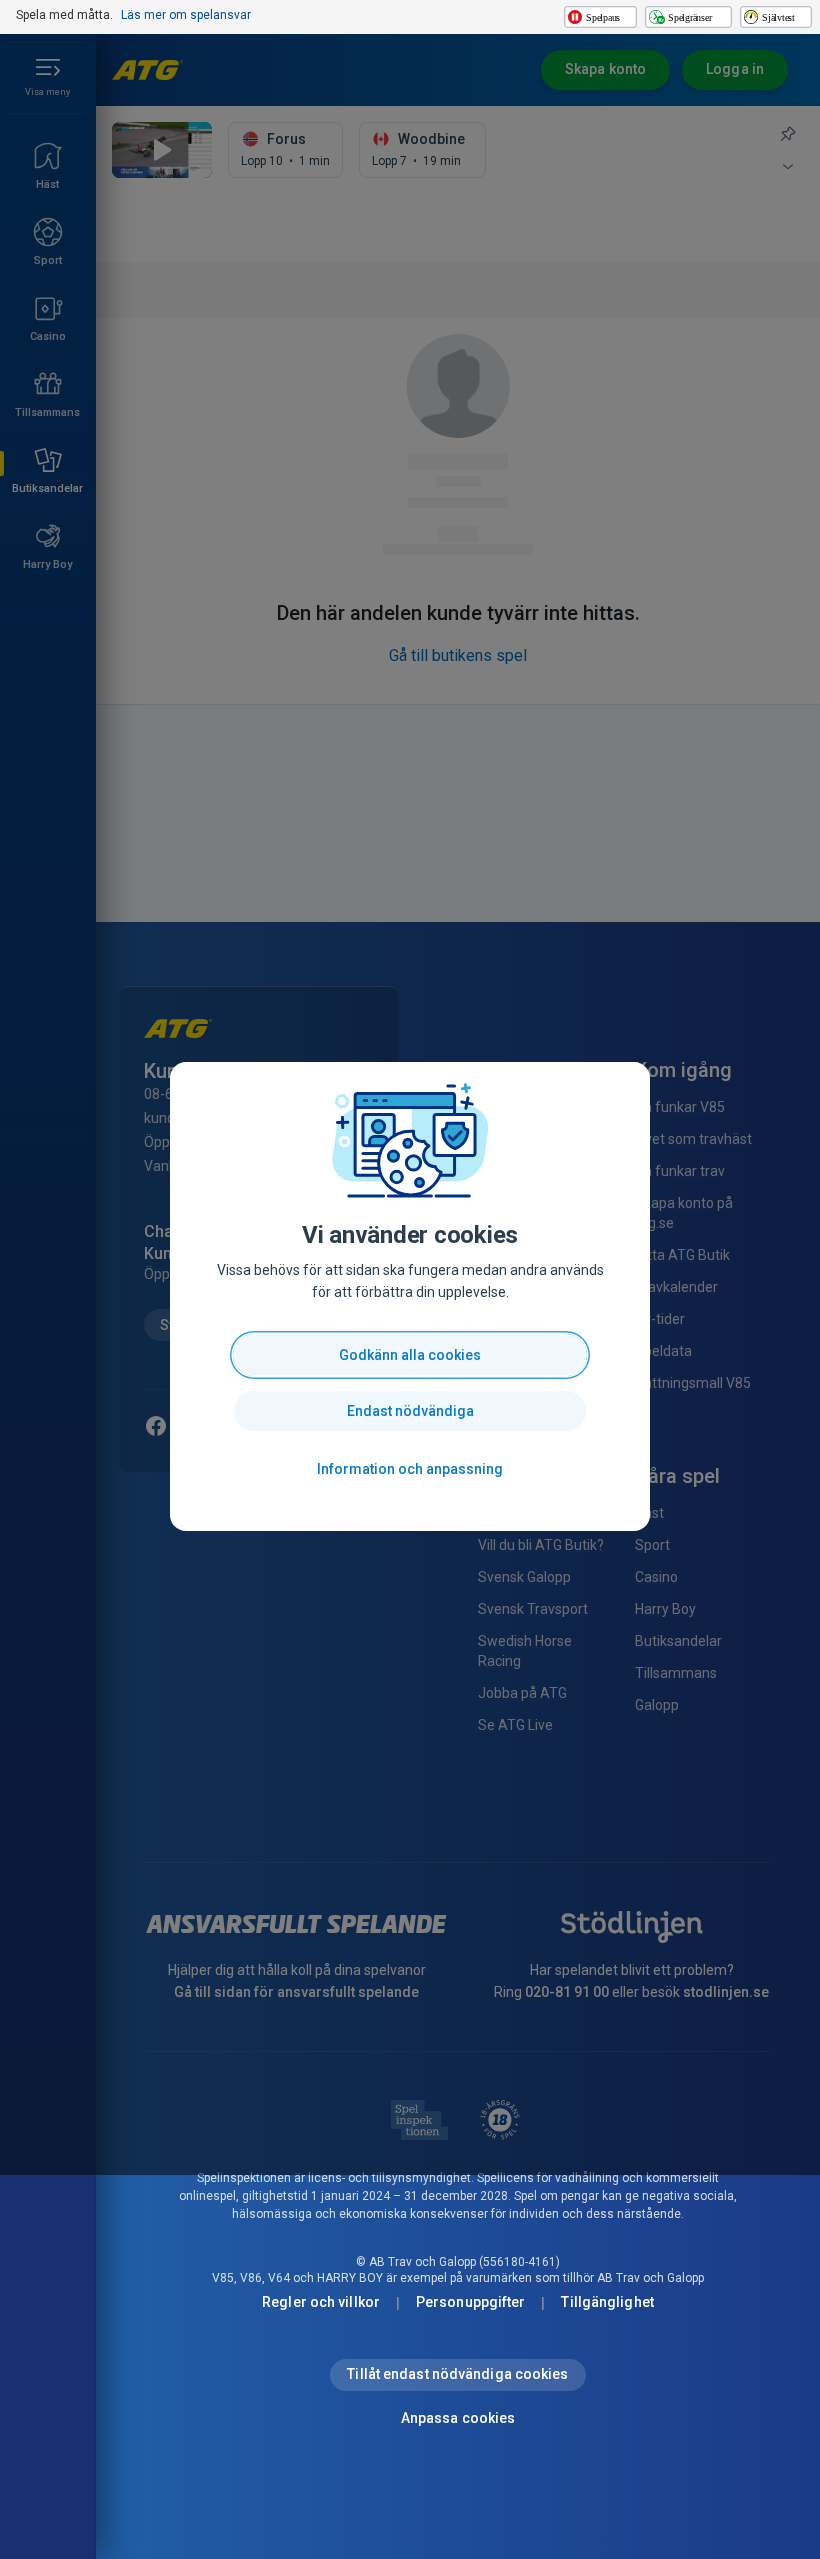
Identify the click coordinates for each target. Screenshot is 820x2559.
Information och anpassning (410, 1469)
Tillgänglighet (607, 2302)
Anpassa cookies (458, 2418)
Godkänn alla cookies (410, 1355)
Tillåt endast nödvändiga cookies (457, 2374)
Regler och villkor (321, 2302)
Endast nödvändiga (410, 1411)
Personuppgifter (471, 2302)
